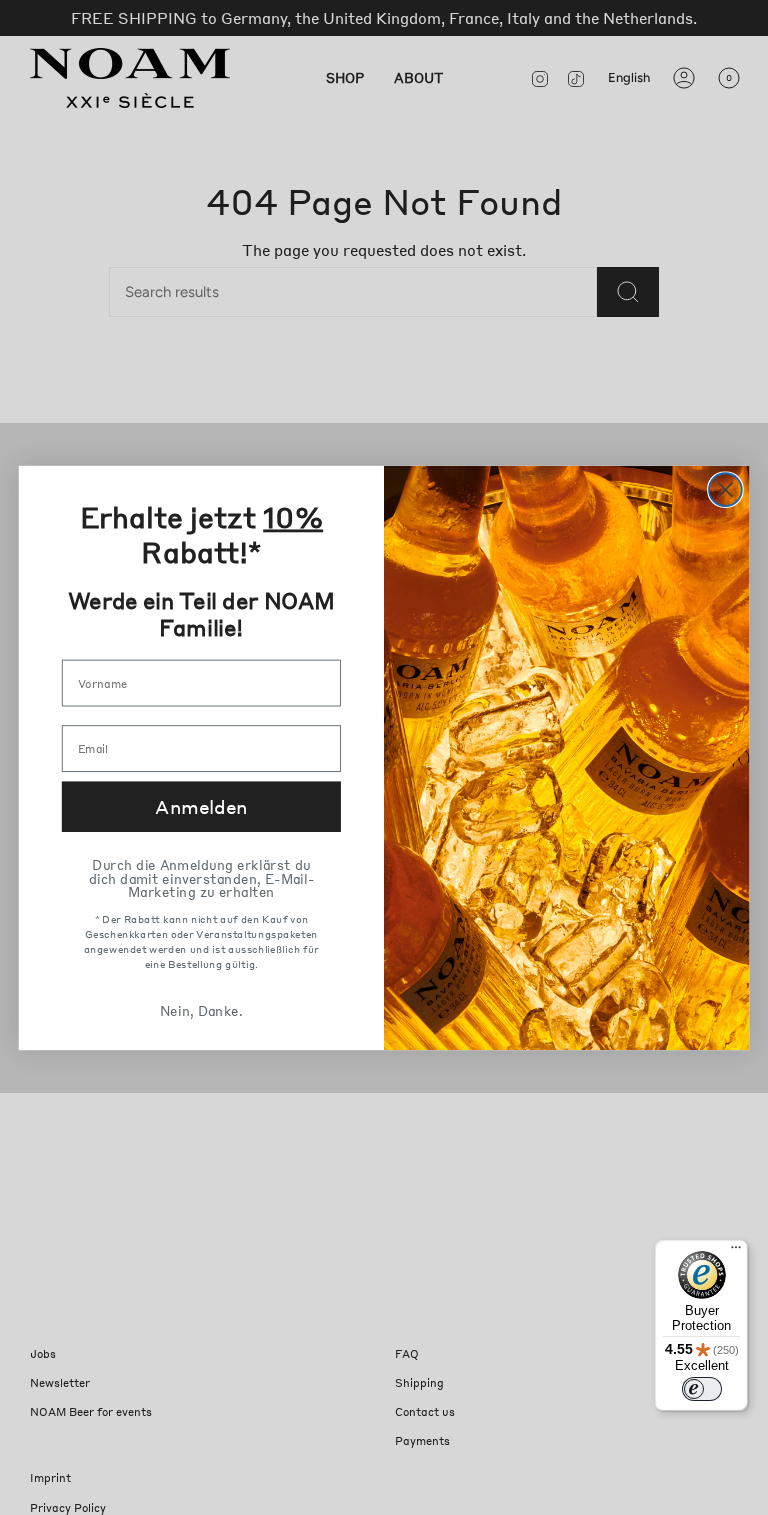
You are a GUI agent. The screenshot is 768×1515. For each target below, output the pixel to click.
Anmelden (201, 806)
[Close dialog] (725, 489)
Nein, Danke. (201, 1009)
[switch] (702, 1389)
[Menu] (736, 1252)
